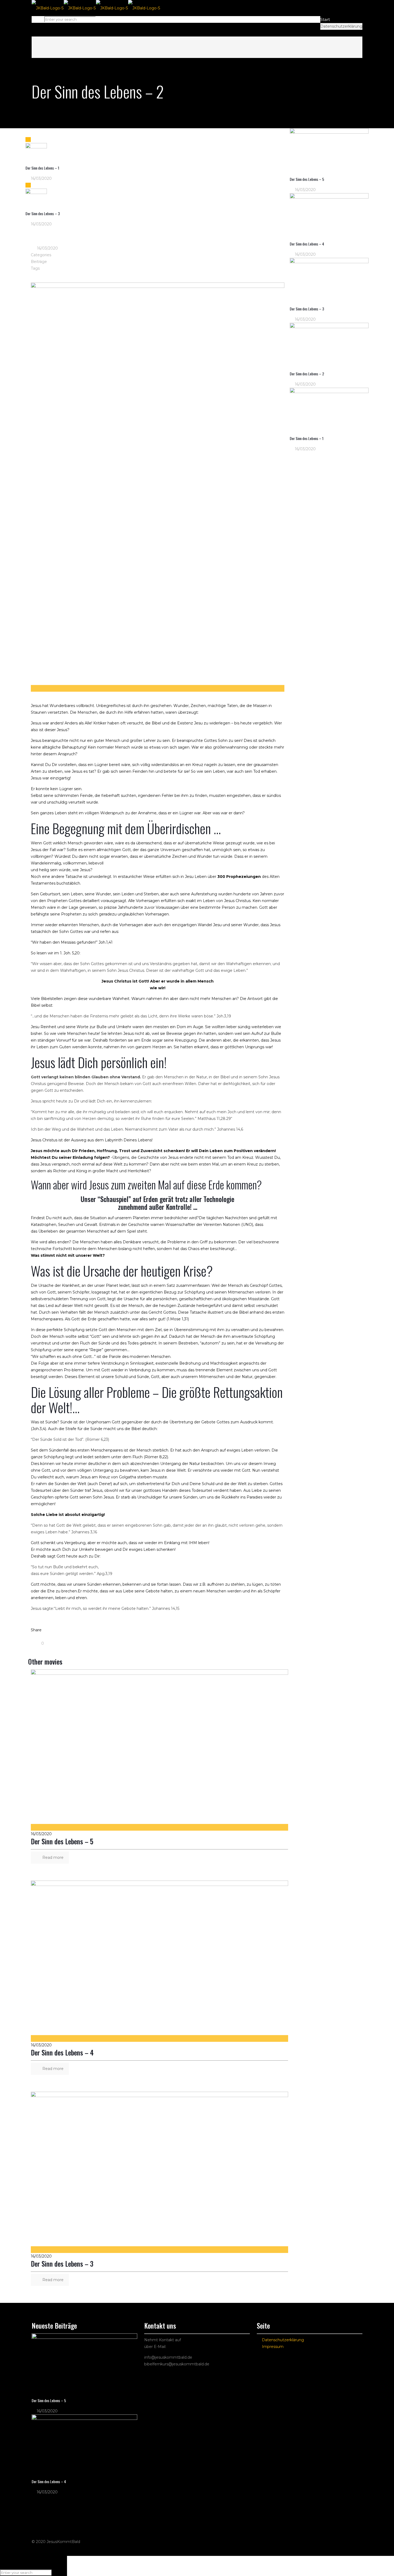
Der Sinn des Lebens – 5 (62, 1841)
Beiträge (39, 262)
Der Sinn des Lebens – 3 (62, 2264)
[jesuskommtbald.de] (96, 8)
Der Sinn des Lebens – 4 (62, 2052)
